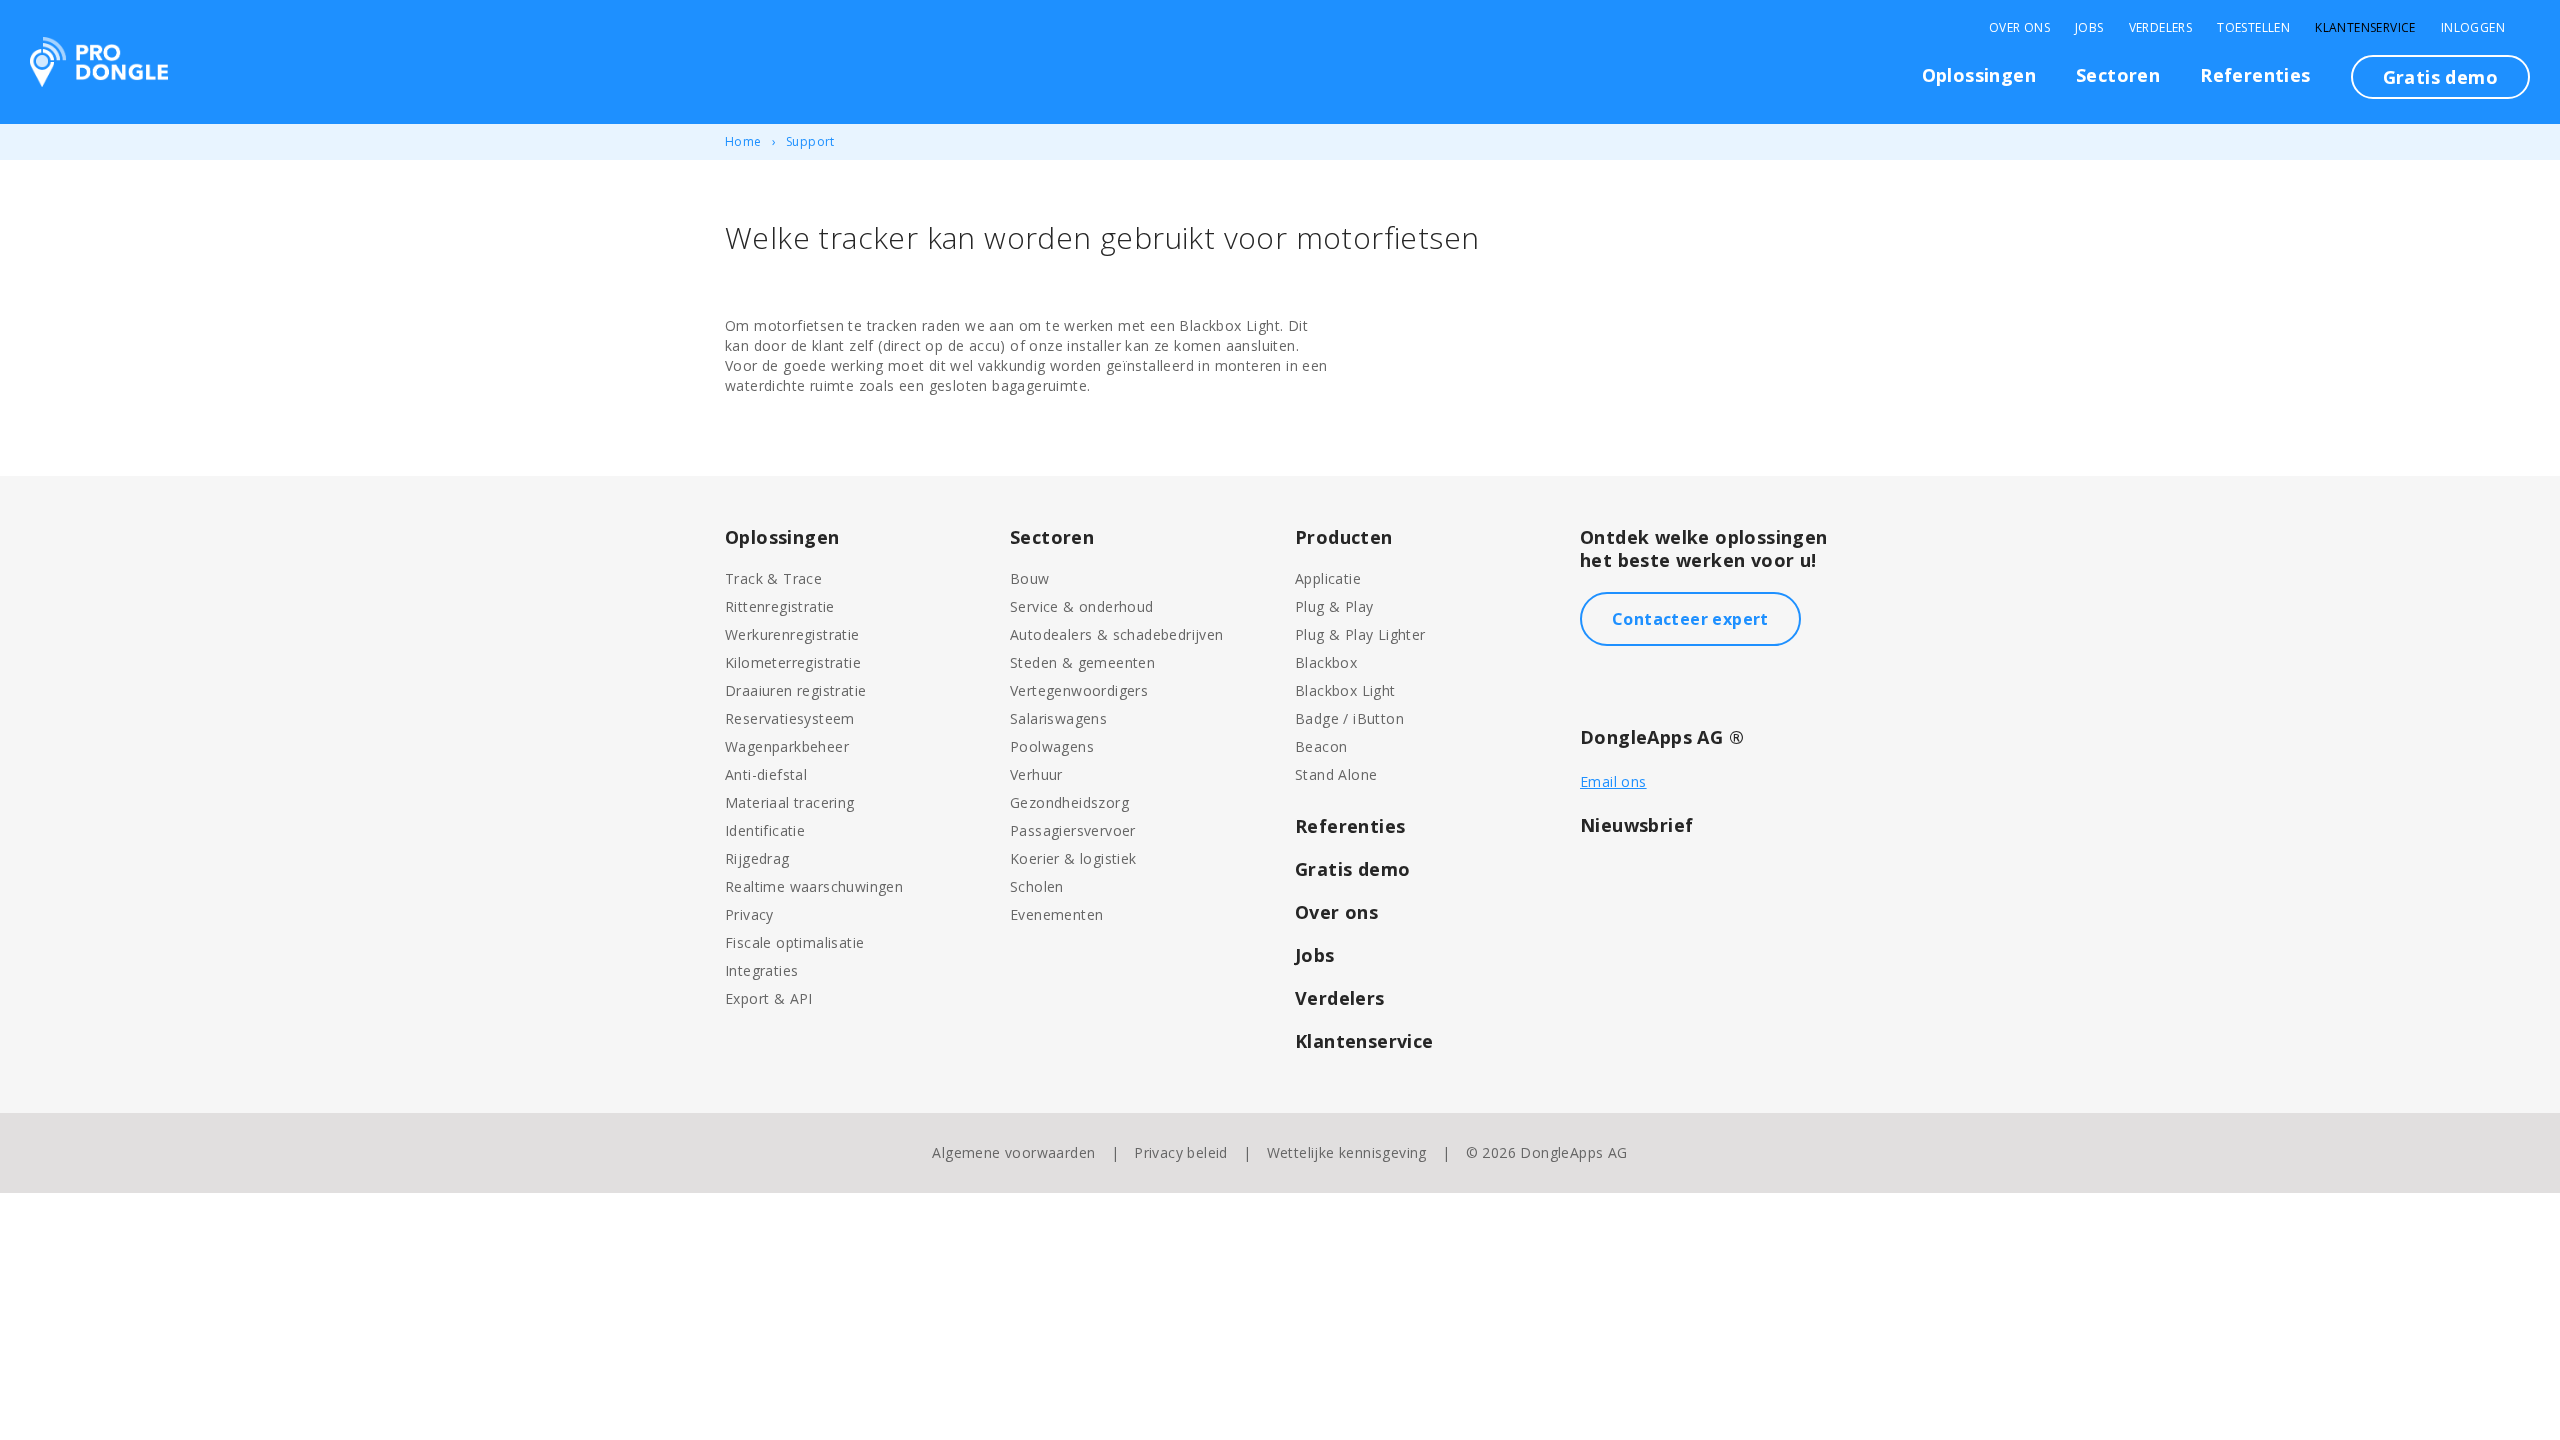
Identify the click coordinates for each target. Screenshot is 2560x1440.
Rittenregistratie (780, 606)
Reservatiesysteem (790, 718)
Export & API (769, 998)
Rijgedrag (757, 858)
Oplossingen (1979, 75)
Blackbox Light (1345, 690)
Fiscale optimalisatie (794, 942)
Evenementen (1056, 914)
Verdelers (2161, 28)
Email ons (1613, 781)
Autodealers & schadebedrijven (1117, 634)
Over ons (1336, 912)
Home (743, 141)
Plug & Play (1334, 606)
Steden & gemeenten (1082, 662)
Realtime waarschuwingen (814, 886)
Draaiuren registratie (795, 690)
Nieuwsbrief (1636, 825)
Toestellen (2253, 28)
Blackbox (1326, 662)
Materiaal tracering (790, 802)
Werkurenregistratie (792, 634)
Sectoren (2118, 75)
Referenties (2255, 75)
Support (810, 141)
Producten (1344, 537)
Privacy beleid (1181, 1152)
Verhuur (1036, 774)
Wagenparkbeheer (787, 746)
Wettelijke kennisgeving (1347, 1152)
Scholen (1037, 886)
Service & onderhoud (1082, 606)
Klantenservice (2365, 28)
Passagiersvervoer (1073, 830)
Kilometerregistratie (793, 662)
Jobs (2089, 28)
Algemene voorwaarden (1013, 1152)
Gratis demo (2440, 77)
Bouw (1030, 578)
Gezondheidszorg (1069, 802)
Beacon (1321, 746)
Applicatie (1328, 578)
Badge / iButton (1349, 718)
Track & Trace (773, 578)
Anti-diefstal (766, 774)
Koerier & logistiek (1073, 858)
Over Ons (2019, 28)
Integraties (761, 970)
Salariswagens (1058, 718)
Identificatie (765, 830)
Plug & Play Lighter (1360, 634)
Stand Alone (1336, 774)
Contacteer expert (1690, 619)
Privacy (749, 914)
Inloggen (2473, 28)
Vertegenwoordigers (1079, 690)
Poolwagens (1052, 746)
